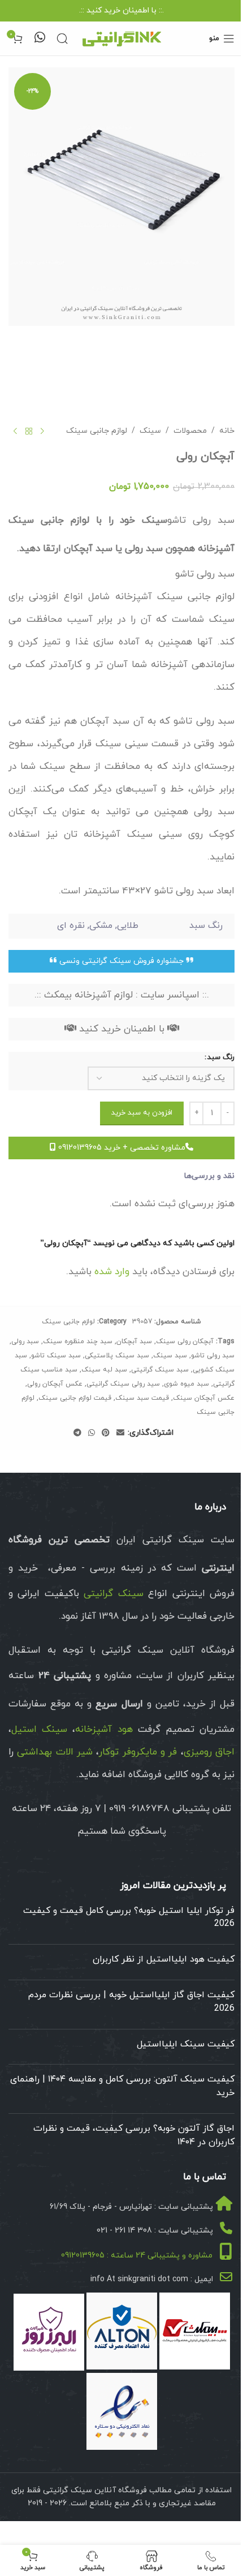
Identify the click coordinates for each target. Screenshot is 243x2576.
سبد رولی (25, 1341)
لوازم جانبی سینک (97, 431)
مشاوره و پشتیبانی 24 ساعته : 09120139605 (137, 2255)
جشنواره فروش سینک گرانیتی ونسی (121, 961)
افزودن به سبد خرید (142, 1113)
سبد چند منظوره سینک (78, 1341)
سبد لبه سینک (104, 1370)
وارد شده (112, 1272)
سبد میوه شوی (186, 1384)
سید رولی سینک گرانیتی (123, 1384)
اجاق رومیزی (209, 1752)
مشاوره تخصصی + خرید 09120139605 (121, 1148)
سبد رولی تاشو (213, 1356)
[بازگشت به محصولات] (29, 432)
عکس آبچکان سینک (204, 1398)
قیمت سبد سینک (142, 1398)
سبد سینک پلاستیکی (117, 1356)
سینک (150, 431)
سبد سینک (170, 1356)
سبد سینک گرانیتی (160, 1370)
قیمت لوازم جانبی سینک (75, 1398)
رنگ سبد (221, 1057)
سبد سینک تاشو (56, 1356)
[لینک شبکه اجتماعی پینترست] (106, 1433)
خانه (227, 431)
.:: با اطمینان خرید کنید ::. (121, 10)
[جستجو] (62, 38)
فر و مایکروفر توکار (138, 1752)
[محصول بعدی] (15, 432)
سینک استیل (39, 1730)
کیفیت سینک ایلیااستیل (186, 2044)
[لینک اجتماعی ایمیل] (120, 1433)
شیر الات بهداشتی (55, 1752)
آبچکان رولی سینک (185, 1341)
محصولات (190, 431)
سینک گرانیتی (113, 1594)
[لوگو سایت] (121, 38)
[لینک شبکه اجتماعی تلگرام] (77, 1433)
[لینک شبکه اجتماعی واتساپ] (92, 1433)
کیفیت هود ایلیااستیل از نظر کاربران (164, 1959)
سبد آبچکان (134, 1341)
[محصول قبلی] (42, 432)
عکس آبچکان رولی (55, 1384)
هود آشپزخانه (104, 1730)
